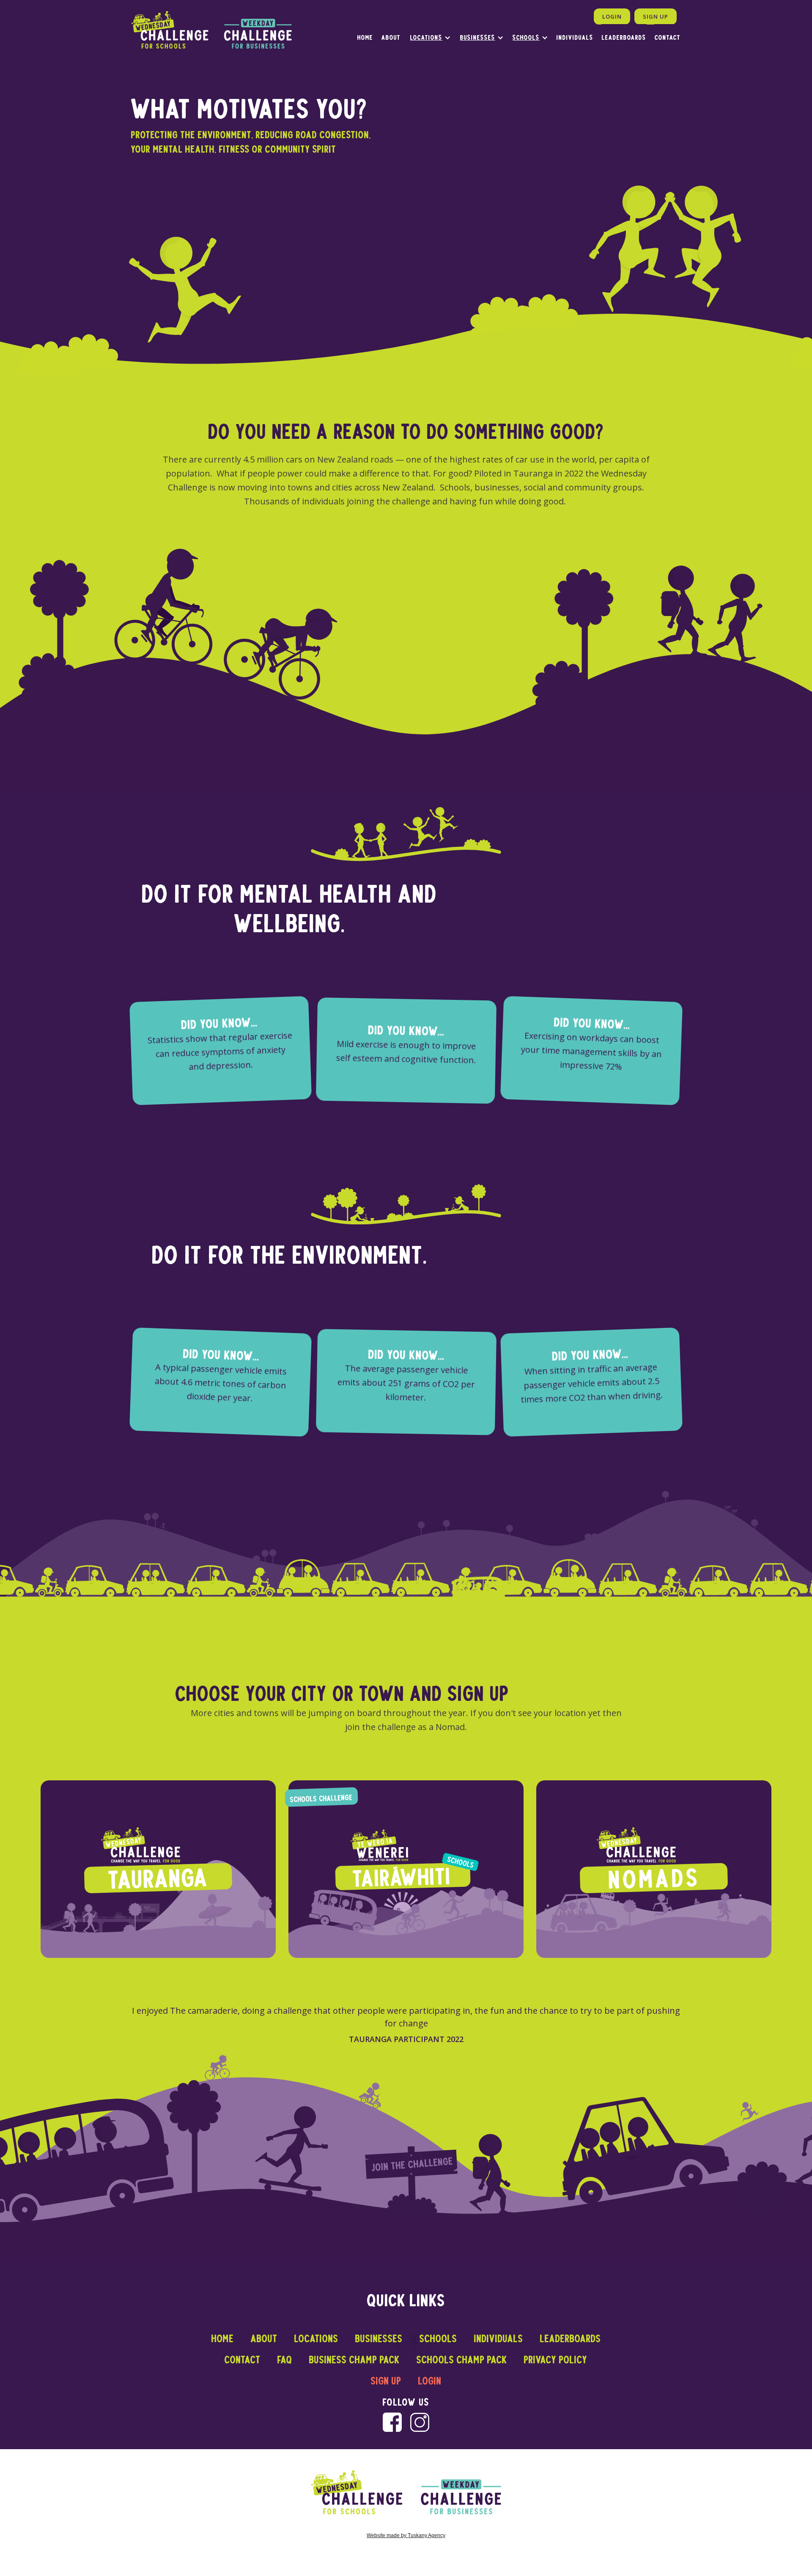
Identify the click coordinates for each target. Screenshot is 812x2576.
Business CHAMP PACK (354, 2360)
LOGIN (612, 16)
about (391, 37)
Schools (526, 37)
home (365, 37)
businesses (379, 2338)
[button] (426, 37)
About (264, 2338)
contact (243, 2360)
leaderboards (624, 37)
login (430, 2381)
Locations (426, 37)
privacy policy (556, 2360)
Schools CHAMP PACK (462, 2360)
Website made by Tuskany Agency (406, 2535)
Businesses (478, 37)
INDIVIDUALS (575, 37)
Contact (668, 37)
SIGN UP (656, 16)
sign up (386, 2381)
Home (223, 2338)
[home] (211, 30)
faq (285, 2360)
